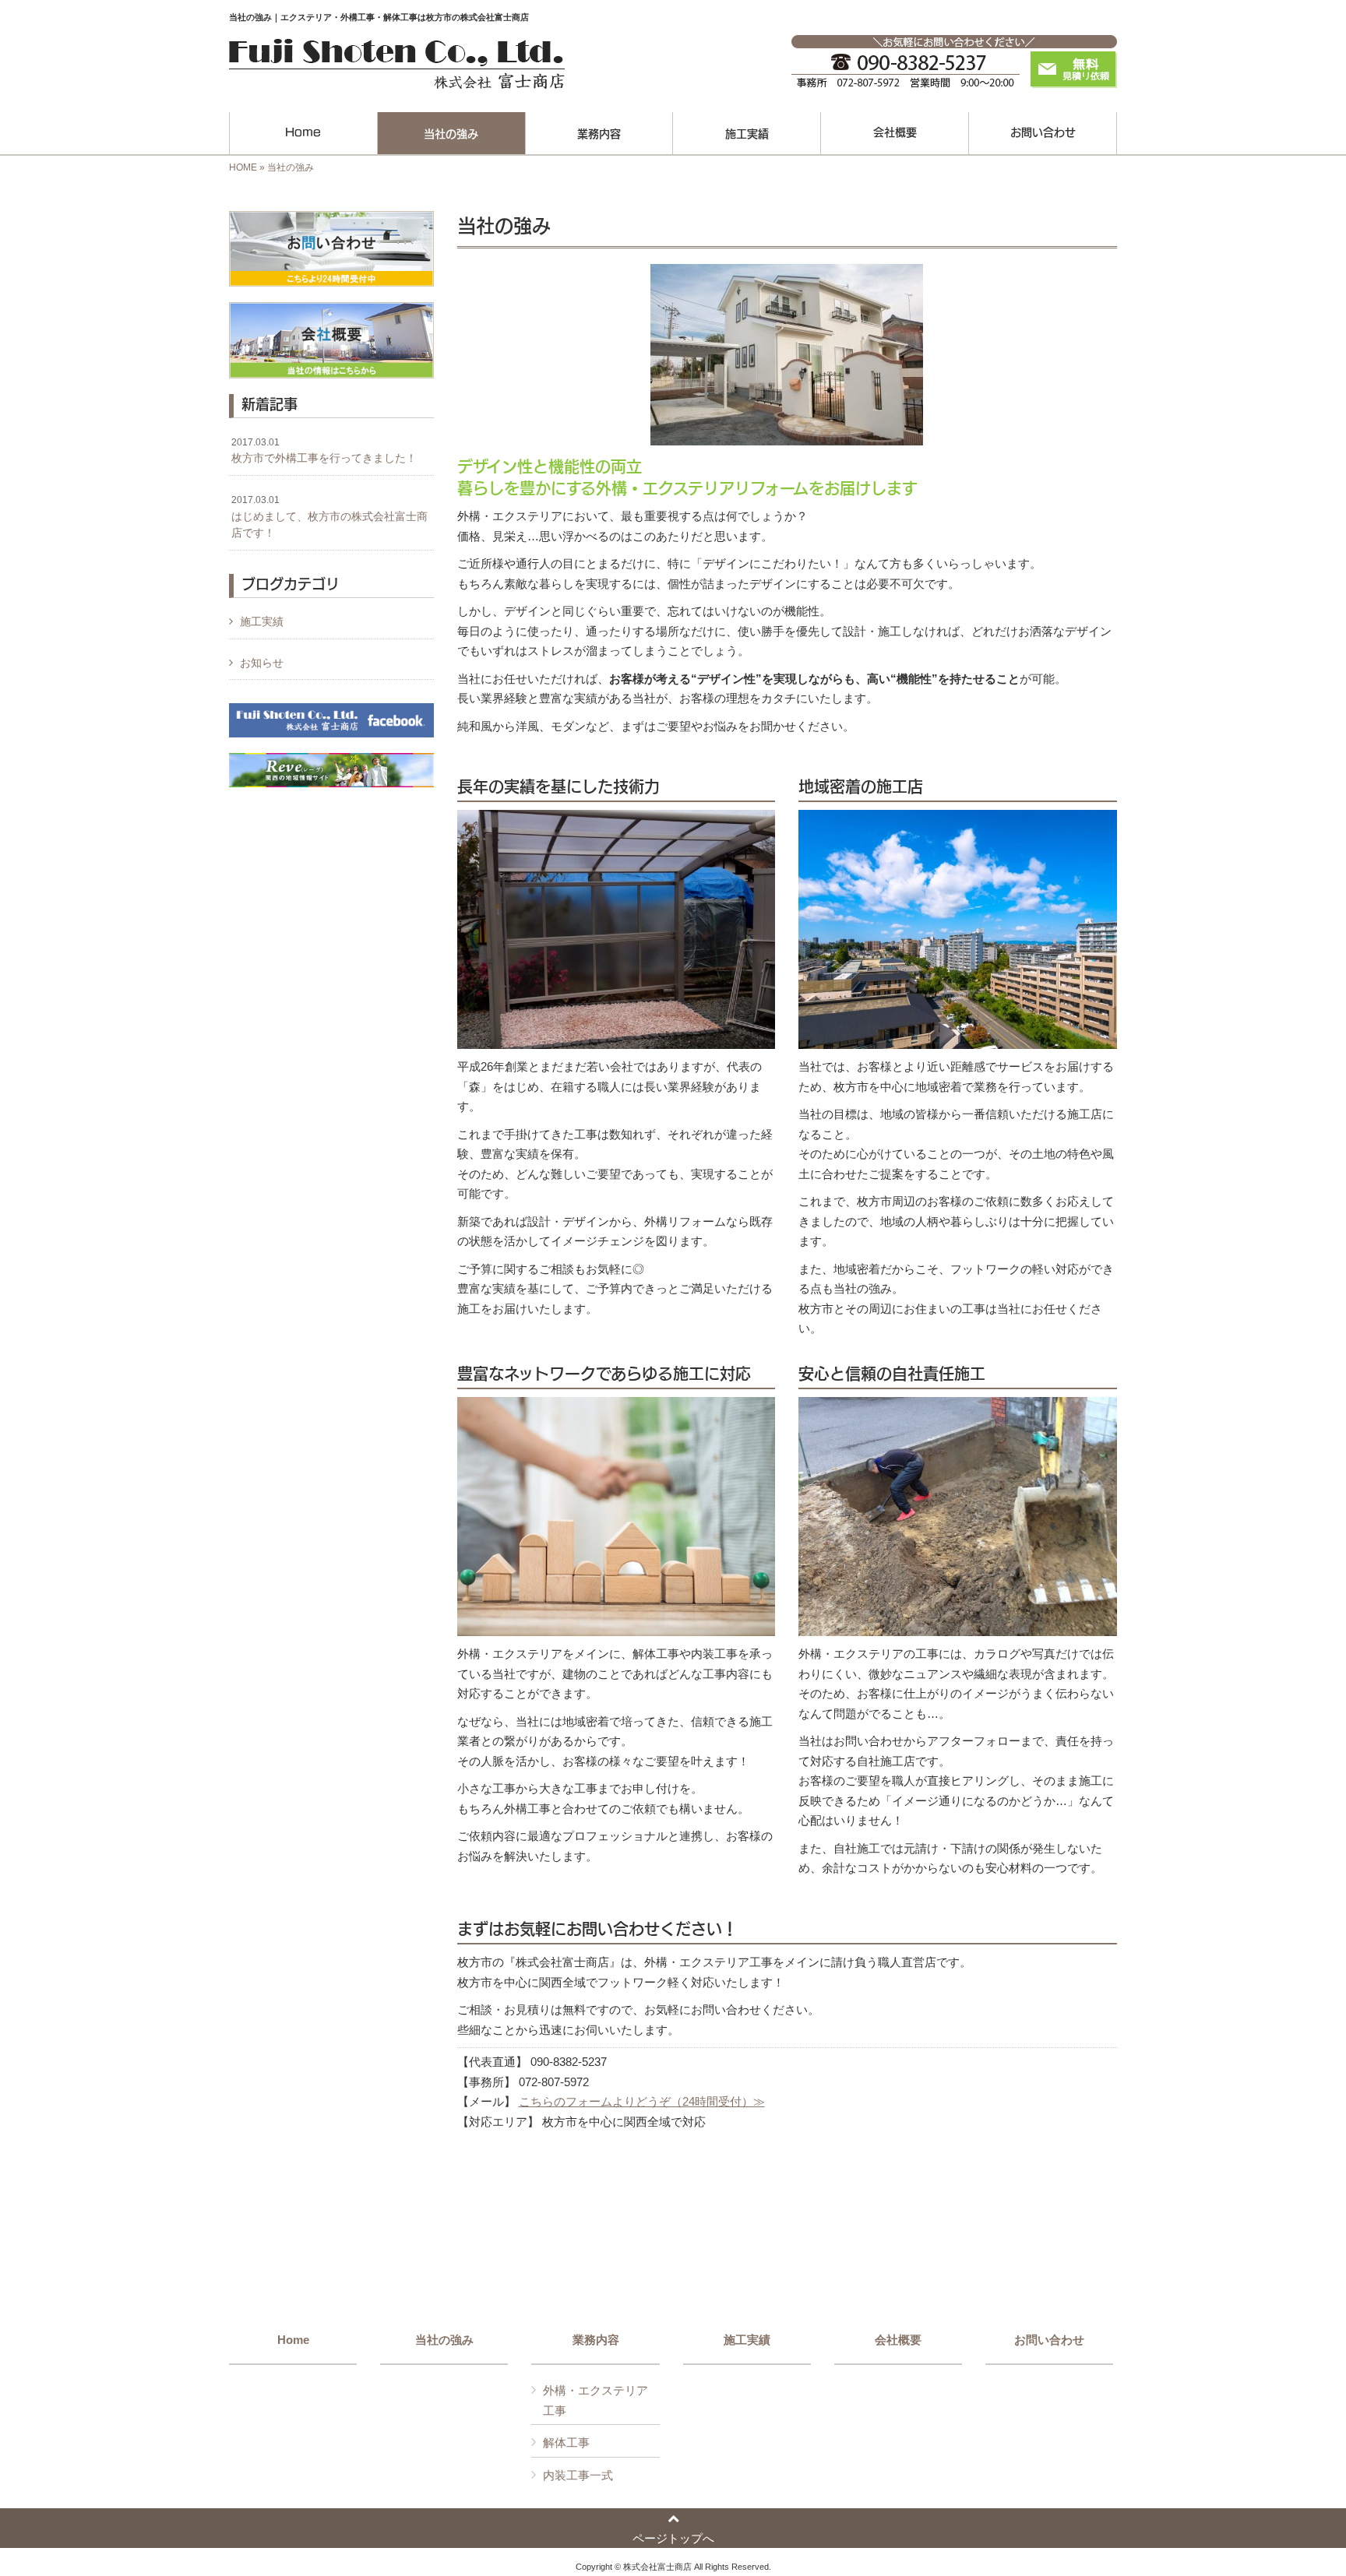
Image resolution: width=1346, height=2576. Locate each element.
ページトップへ (673, 2538)
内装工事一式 (578, 2475)
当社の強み (444, 2340)
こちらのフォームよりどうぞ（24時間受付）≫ (642, 2101)
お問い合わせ (1049, 2340)
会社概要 (898, 2340)
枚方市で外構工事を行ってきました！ (324, 451)
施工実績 (262, 621)
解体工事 (566, 2442)
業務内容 (596, 2340)
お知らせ (262, 663)
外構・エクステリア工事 (595, 2400)
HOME (243, 167)
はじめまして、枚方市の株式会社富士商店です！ (329, 517)
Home (293, 2340)
